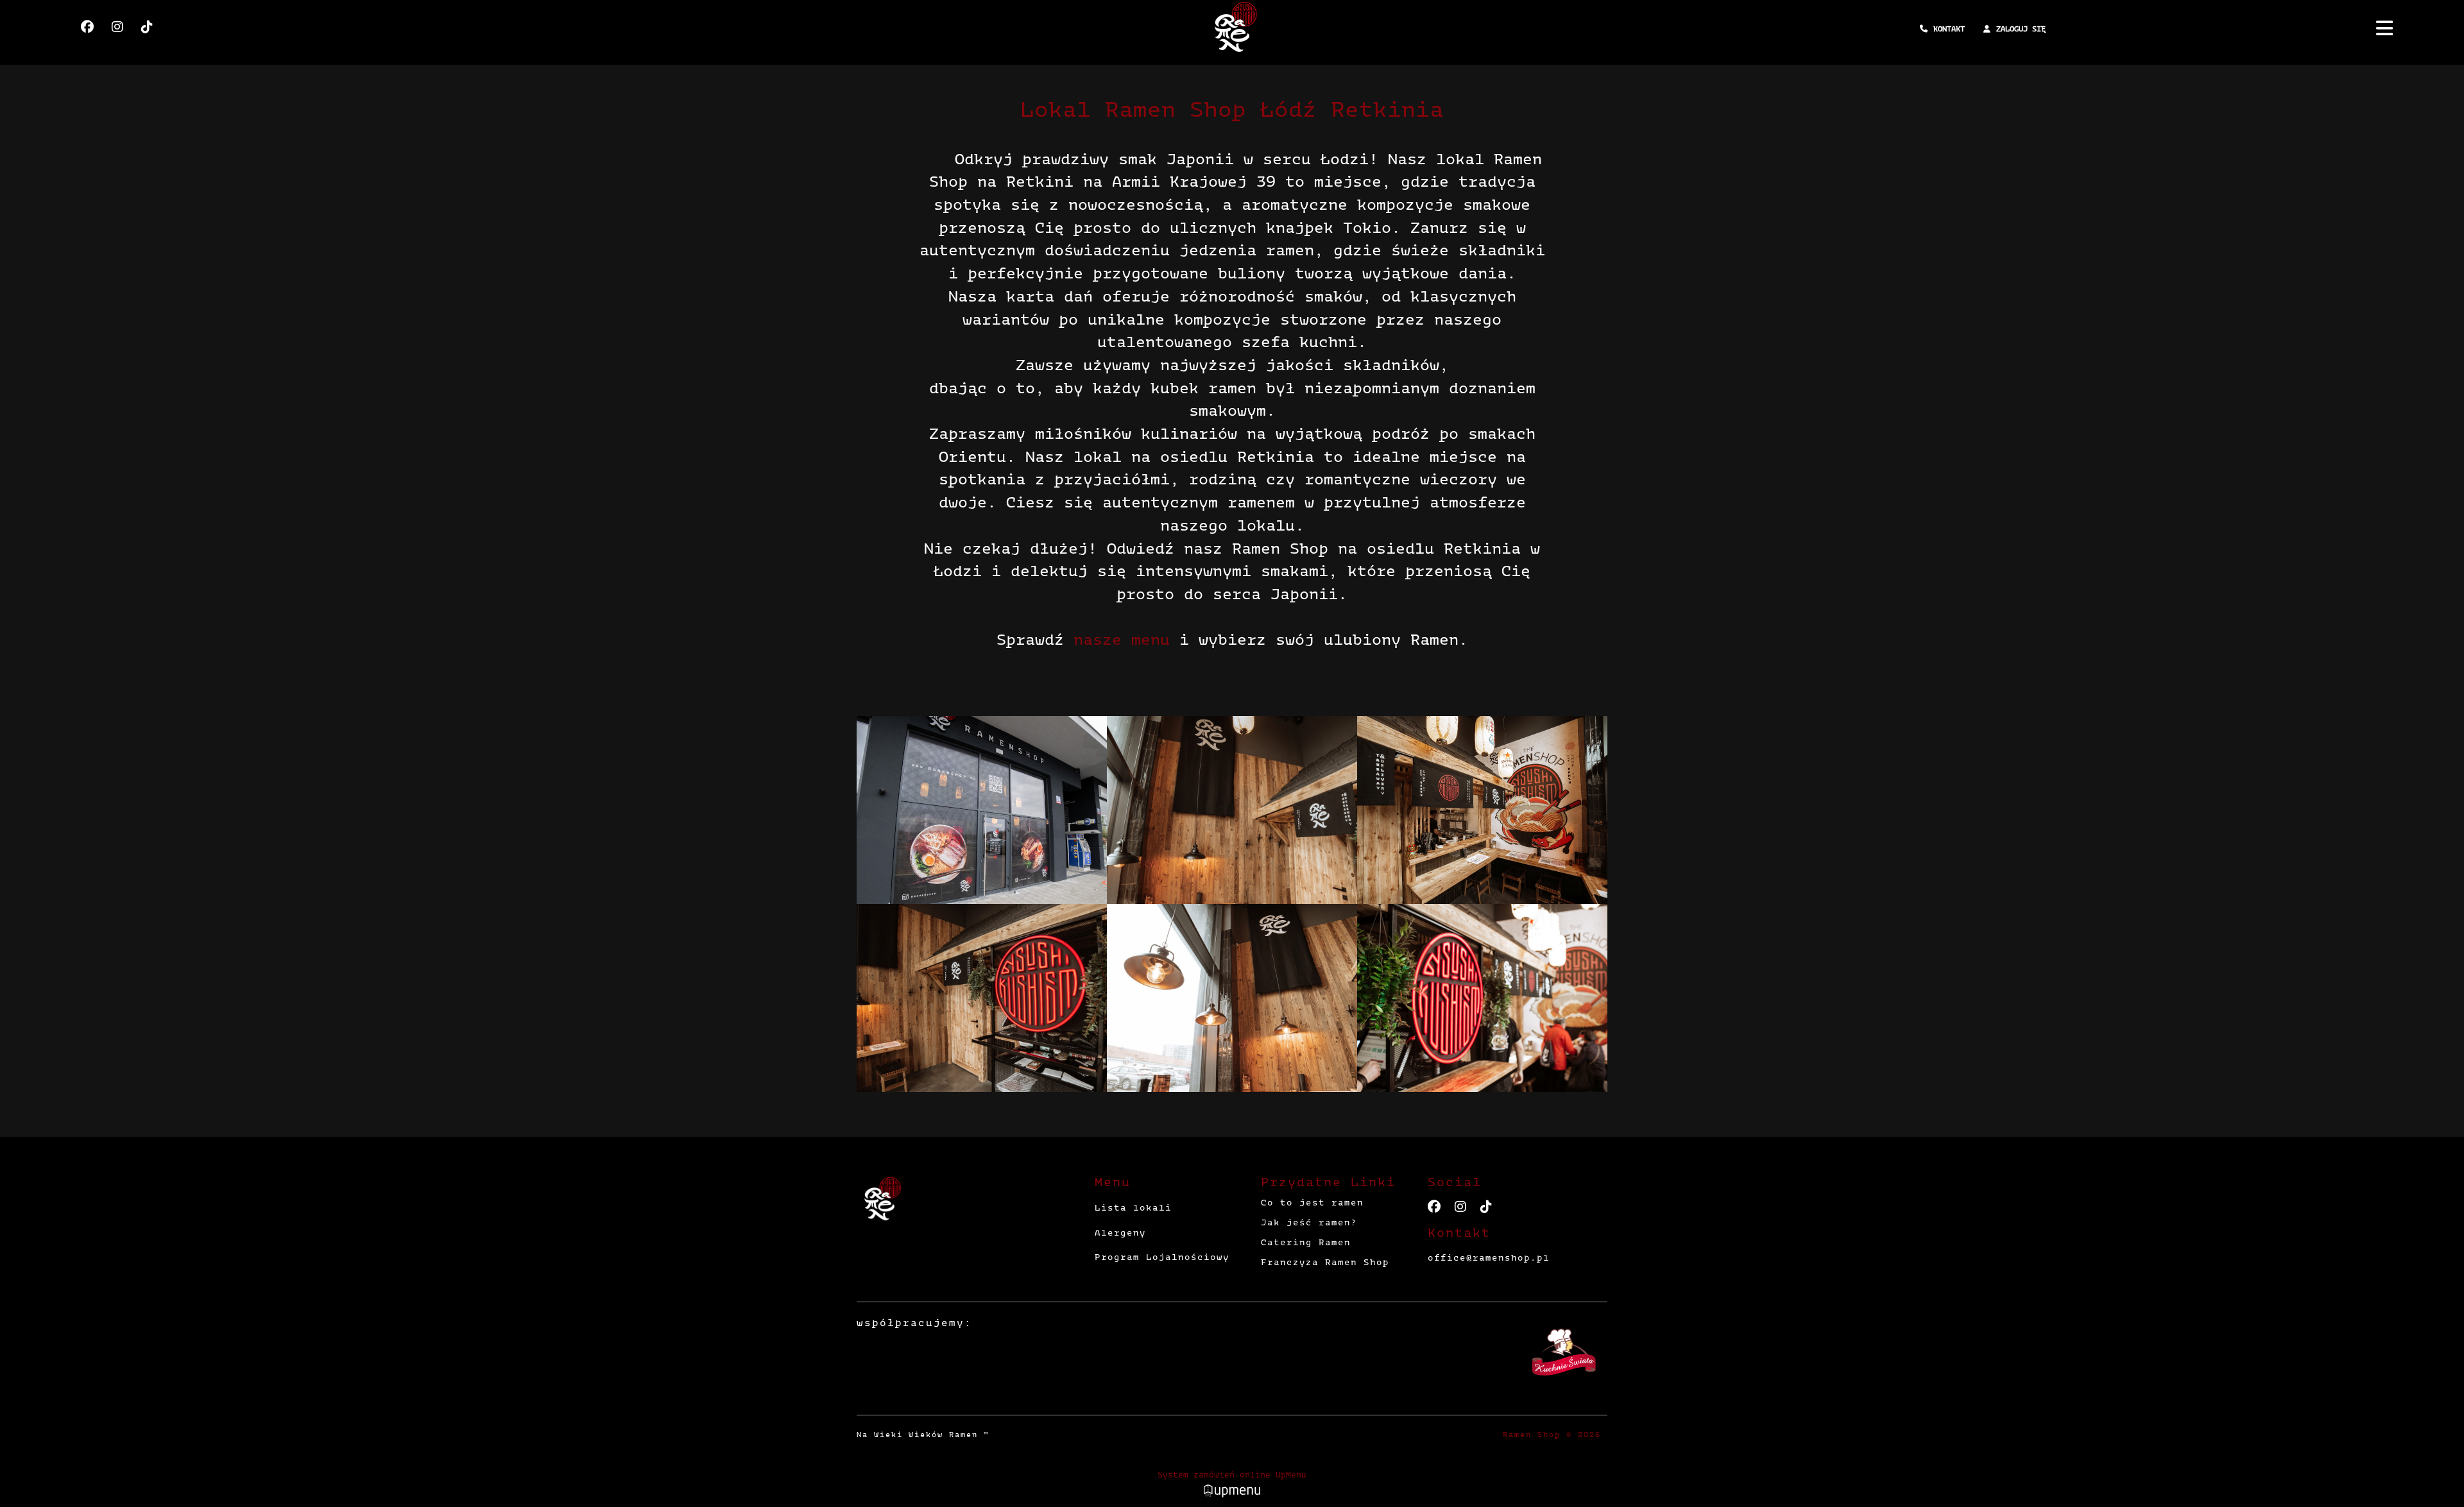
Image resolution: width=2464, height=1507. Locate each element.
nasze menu (1122, 640)
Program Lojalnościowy (1162, 1257)
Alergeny (1120, 1233)
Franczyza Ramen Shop (1325, 1262)
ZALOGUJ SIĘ (2021, 29)
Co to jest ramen (1312, 1203)
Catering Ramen (1306, 1242)
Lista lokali (1133, 1208)
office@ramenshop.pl (1489, 1258)
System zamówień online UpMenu (1232, 1475)
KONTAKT (1949, 29)
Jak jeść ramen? (1309, 1222)
